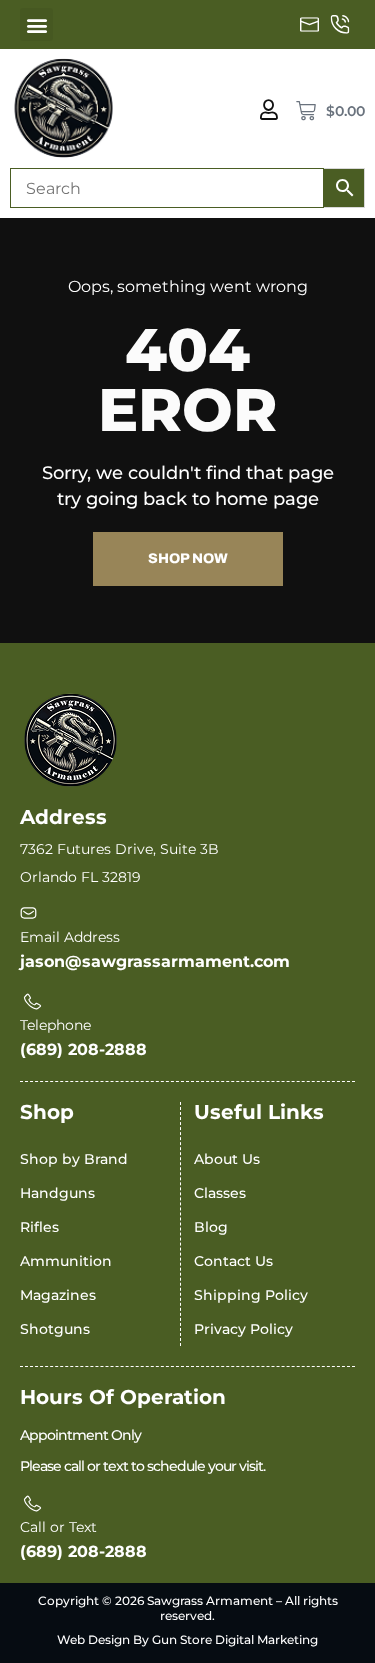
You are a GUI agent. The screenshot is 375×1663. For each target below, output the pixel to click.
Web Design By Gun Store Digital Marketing (187, 1639)
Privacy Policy (243, 1329)
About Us (227, 1159)
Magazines (58, 1295)
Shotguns (55, 1329)
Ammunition (66, 1261)
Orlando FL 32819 (80, 877)
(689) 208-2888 (83, 1049)
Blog (211, 1227)
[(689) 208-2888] (340, 25)
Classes (220, 1193)
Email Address (70, 937)
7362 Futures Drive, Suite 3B (119, 849)
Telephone (55, 1025)
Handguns (57, 1193)
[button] (36, 24)
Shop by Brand (74, 1159)
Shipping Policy (251, 1295)
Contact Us (233, 1261)
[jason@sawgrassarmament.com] (310, 25)
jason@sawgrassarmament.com (155, 961)
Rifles (39, 1227)
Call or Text (58, 1527)
